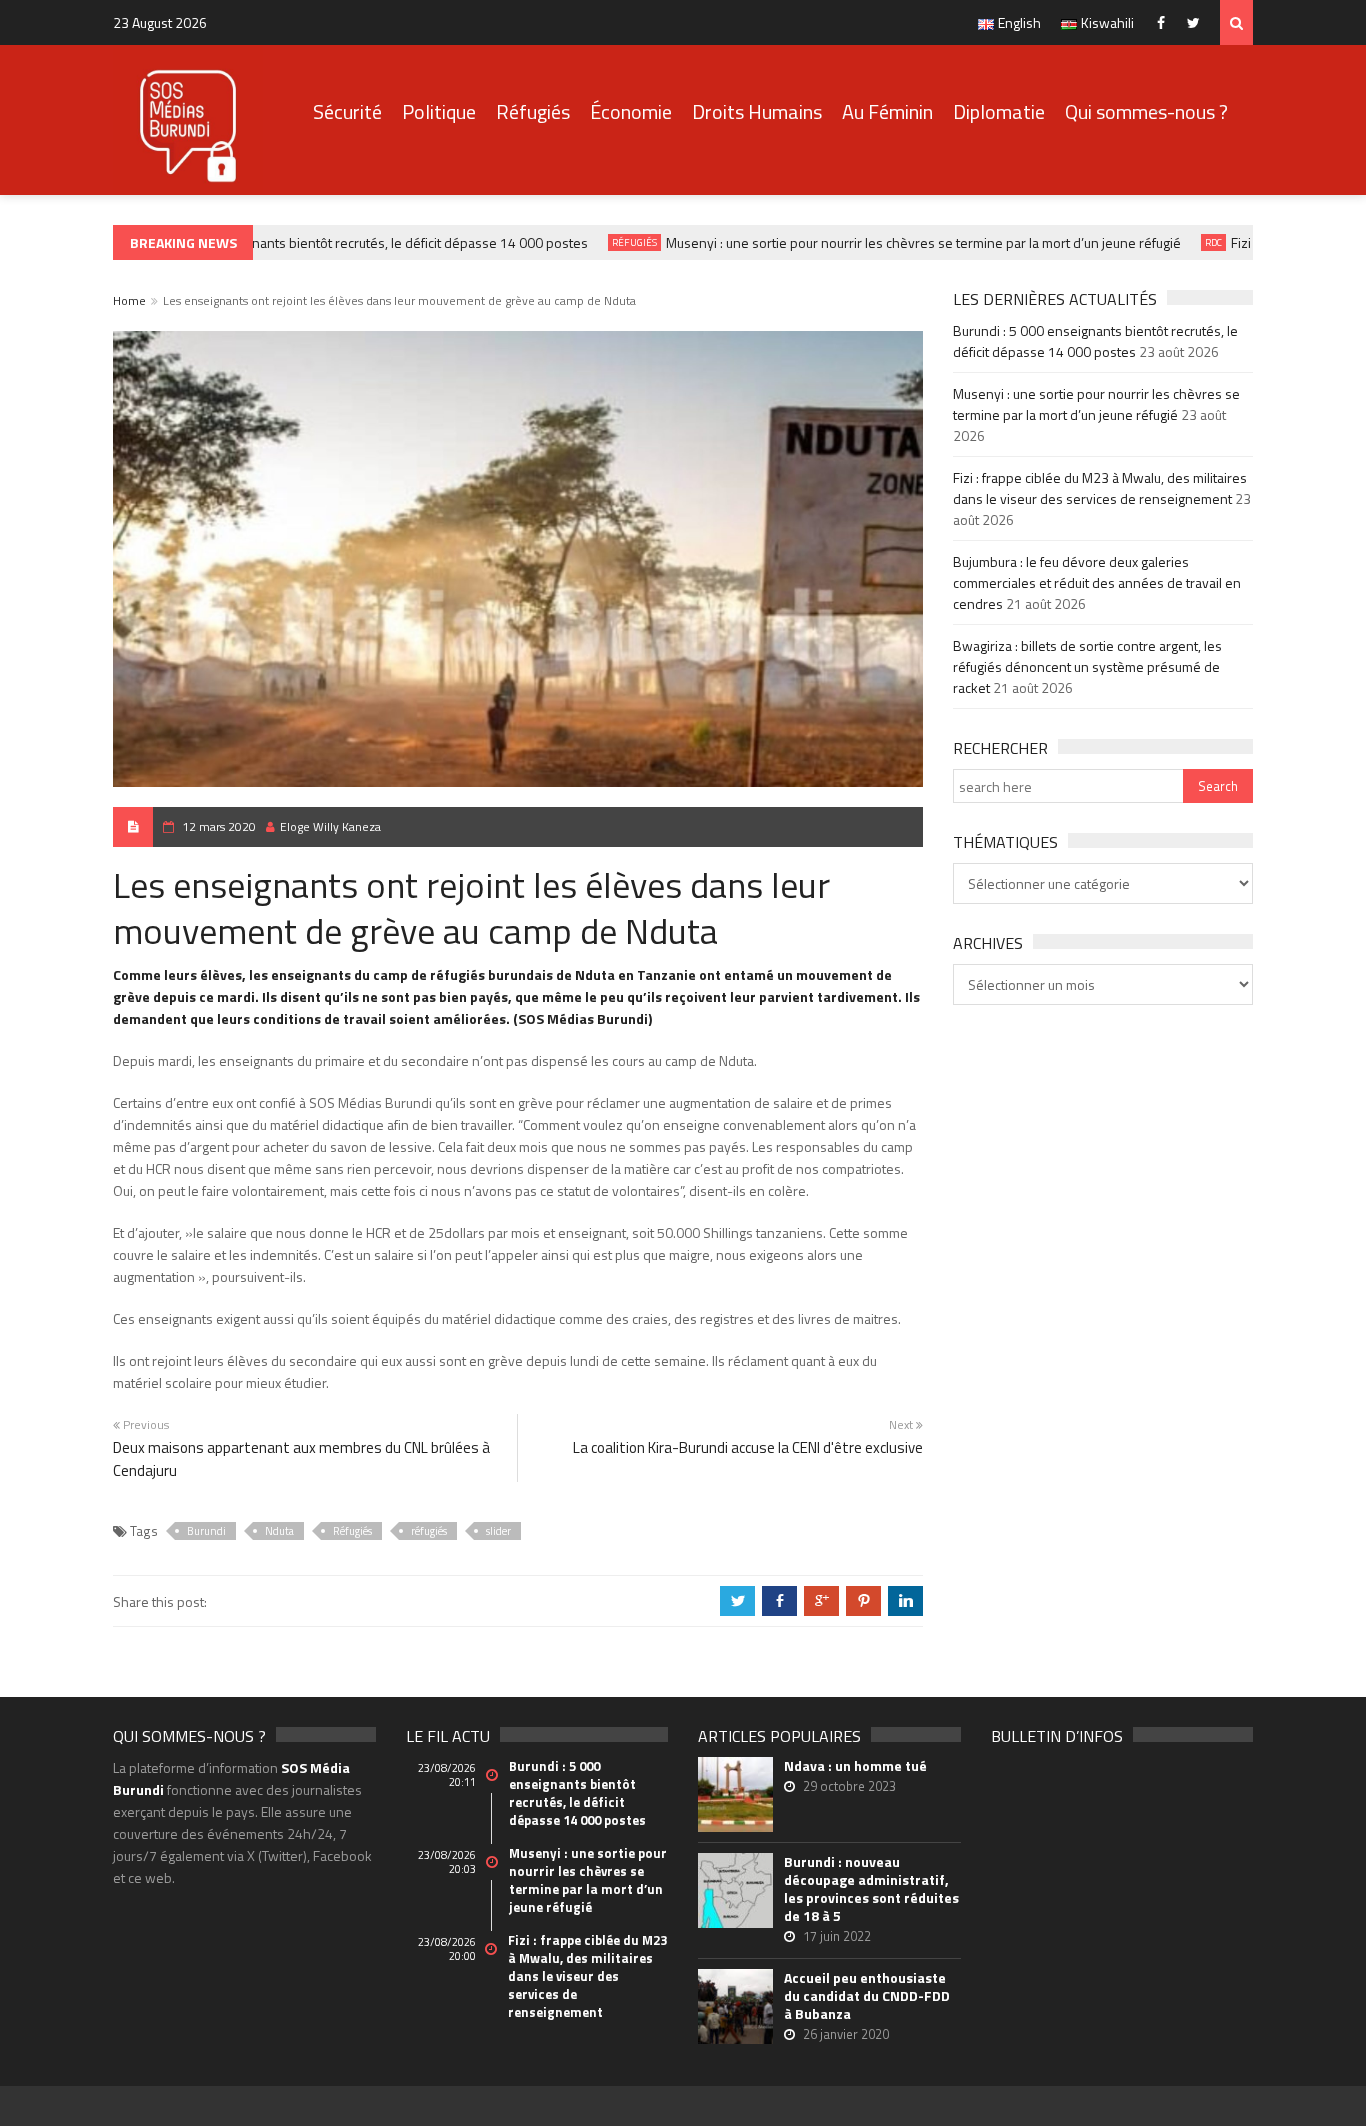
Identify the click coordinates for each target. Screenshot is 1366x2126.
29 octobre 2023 (849, 1786)
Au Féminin (887, 111)
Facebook (1165, 22)
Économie (631, 111)
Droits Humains (757, 111)
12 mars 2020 (219, 826)
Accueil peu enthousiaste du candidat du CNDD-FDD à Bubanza (867, 1996)
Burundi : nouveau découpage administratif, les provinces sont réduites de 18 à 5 (871, 1889)
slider (498, 1531)
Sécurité (347, 111)
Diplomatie (999, 111)
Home (129, 300)
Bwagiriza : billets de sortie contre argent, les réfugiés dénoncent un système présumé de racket (1087, 666)
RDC (1196, 242)
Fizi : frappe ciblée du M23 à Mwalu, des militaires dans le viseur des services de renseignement (1100, 488)
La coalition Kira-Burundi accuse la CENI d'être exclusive (748, 1447)
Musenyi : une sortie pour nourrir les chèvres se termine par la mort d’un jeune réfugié (906, 242)
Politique (439, 111)
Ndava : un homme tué (855, 1766)
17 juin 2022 (837, 1936)
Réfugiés (533, 111)
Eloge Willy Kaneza (330, 826)
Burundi (206, 1531)
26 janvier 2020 (846, 2034)
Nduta (279, 1531)
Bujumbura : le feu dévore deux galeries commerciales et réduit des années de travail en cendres (1097, 582)
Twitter (1198, 22)
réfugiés (429, 1531)
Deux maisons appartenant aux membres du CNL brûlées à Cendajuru (301, 1459)
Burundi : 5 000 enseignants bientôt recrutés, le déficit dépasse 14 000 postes (335, 242)
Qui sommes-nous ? (1146, 111)
